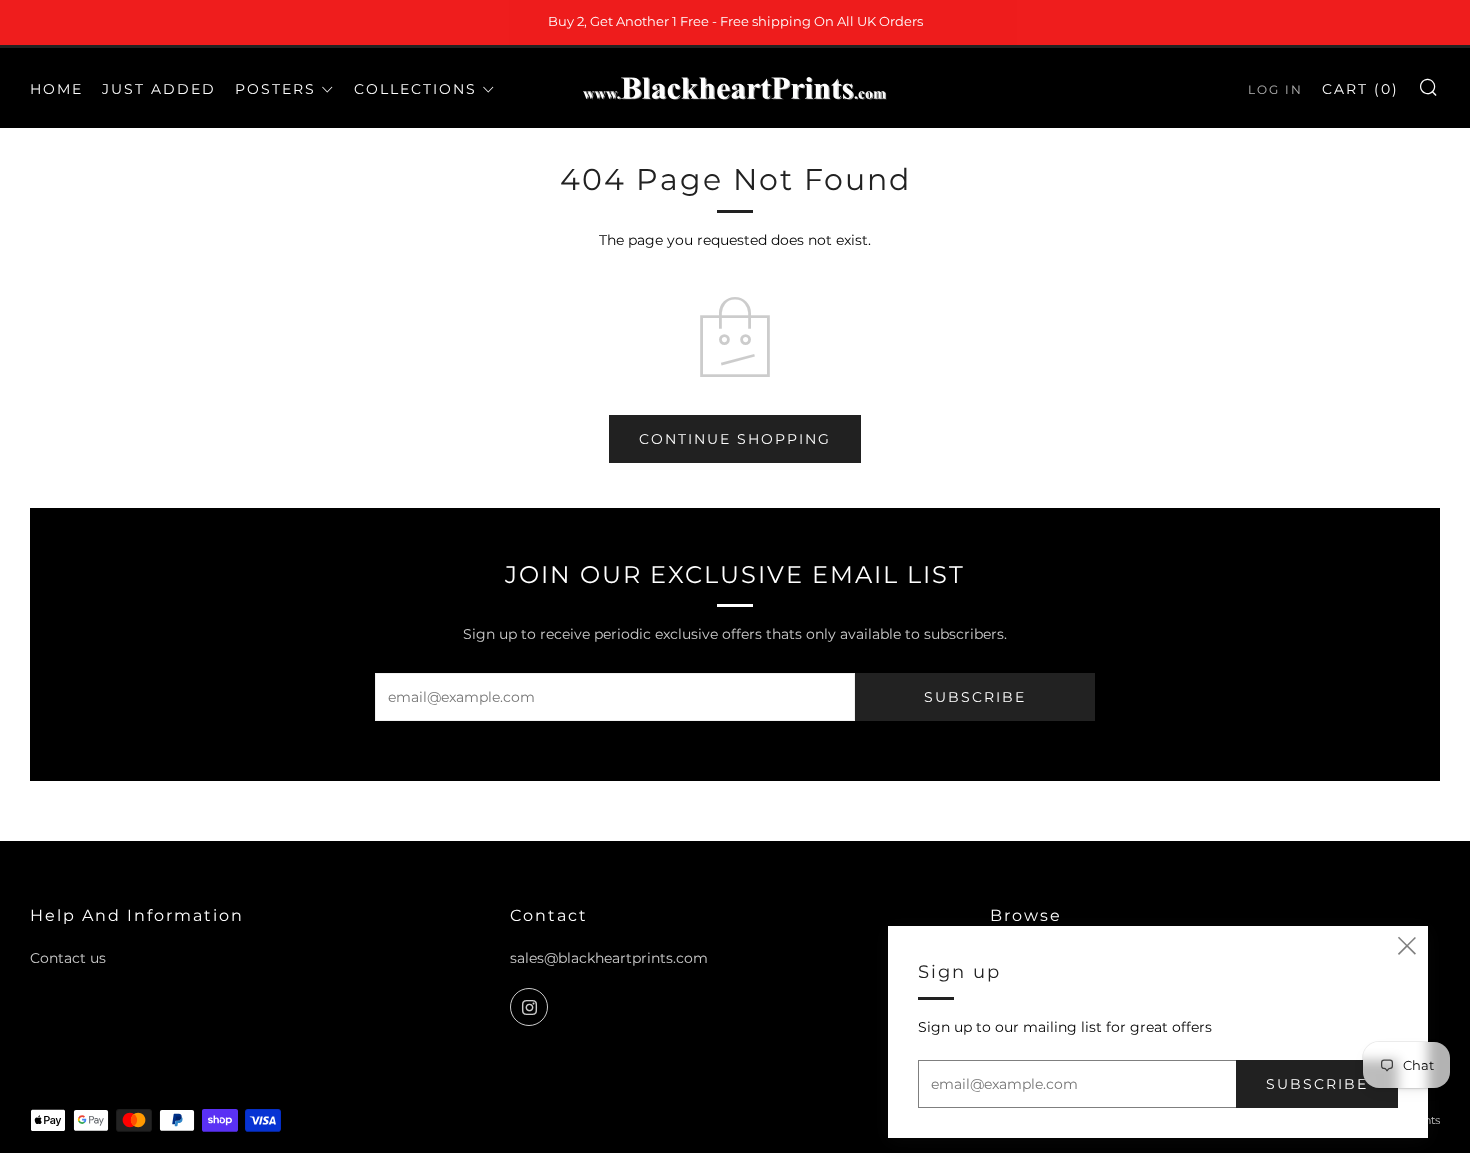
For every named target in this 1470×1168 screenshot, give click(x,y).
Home (56, 89)
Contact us (68, 958)
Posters (275, 89)
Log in (1275, 89)
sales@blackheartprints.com (609, 958)
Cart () (1360, 89)
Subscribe (975, 697)
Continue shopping (735, 439)
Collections (415, 89)
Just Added (159, 89)
